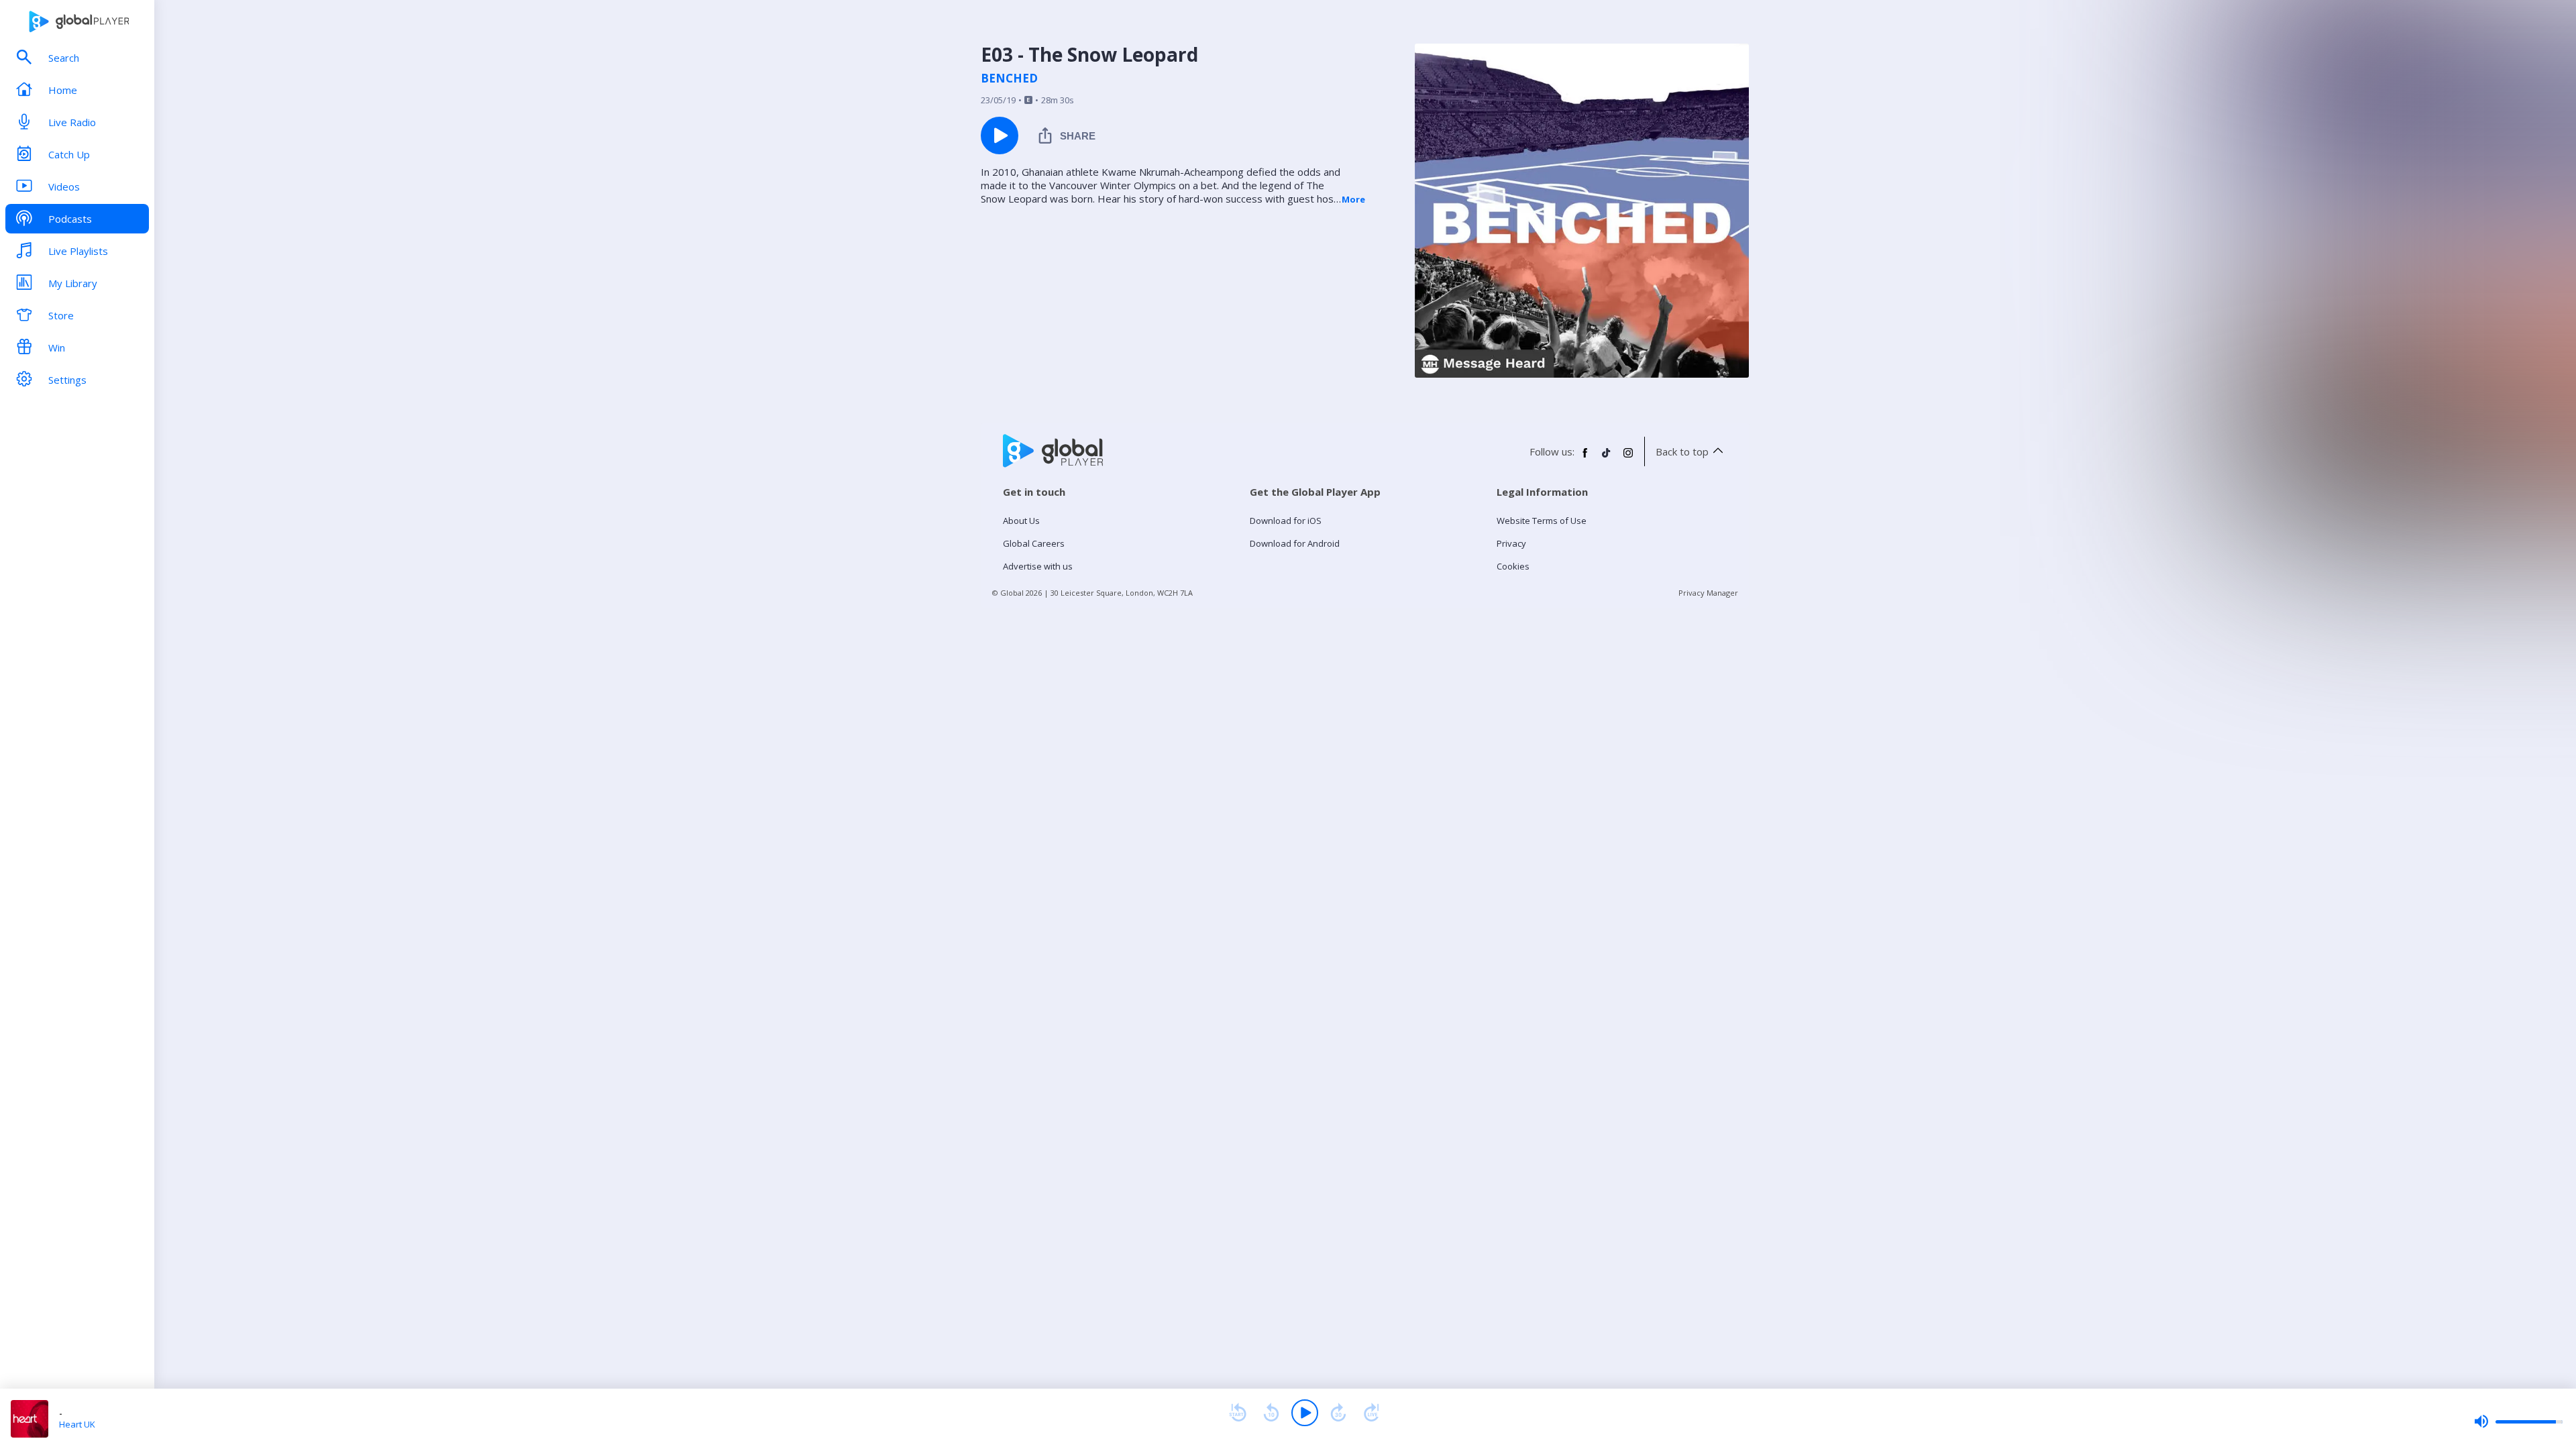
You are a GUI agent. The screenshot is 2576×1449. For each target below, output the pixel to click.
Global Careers (1034, 543)
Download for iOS (1286, 521)
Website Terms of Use (1542, 521)
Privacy (1511, 543)
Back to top (1682, 451)
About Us (1021, 521)
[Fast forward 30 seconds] (1338, 1413)
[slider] (2518, 1421)
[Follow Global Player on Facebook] (1585, 458)
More (1353, 199)
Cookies (1513, 566)
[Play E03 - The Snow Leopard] (1000, 136)
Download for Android (1295, 543)
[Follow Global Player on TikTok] (1607, 458)
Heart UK (77, 1424)
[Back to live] (1372, 1413)
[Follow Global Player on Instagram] (1628, 458)
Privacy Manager (1708, 593)
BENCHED (1009, 78)
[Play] (1305, 1413)
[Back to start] (1238, 1413)
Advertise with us (1038, 566)
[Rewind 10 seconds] (1271, 1413)
